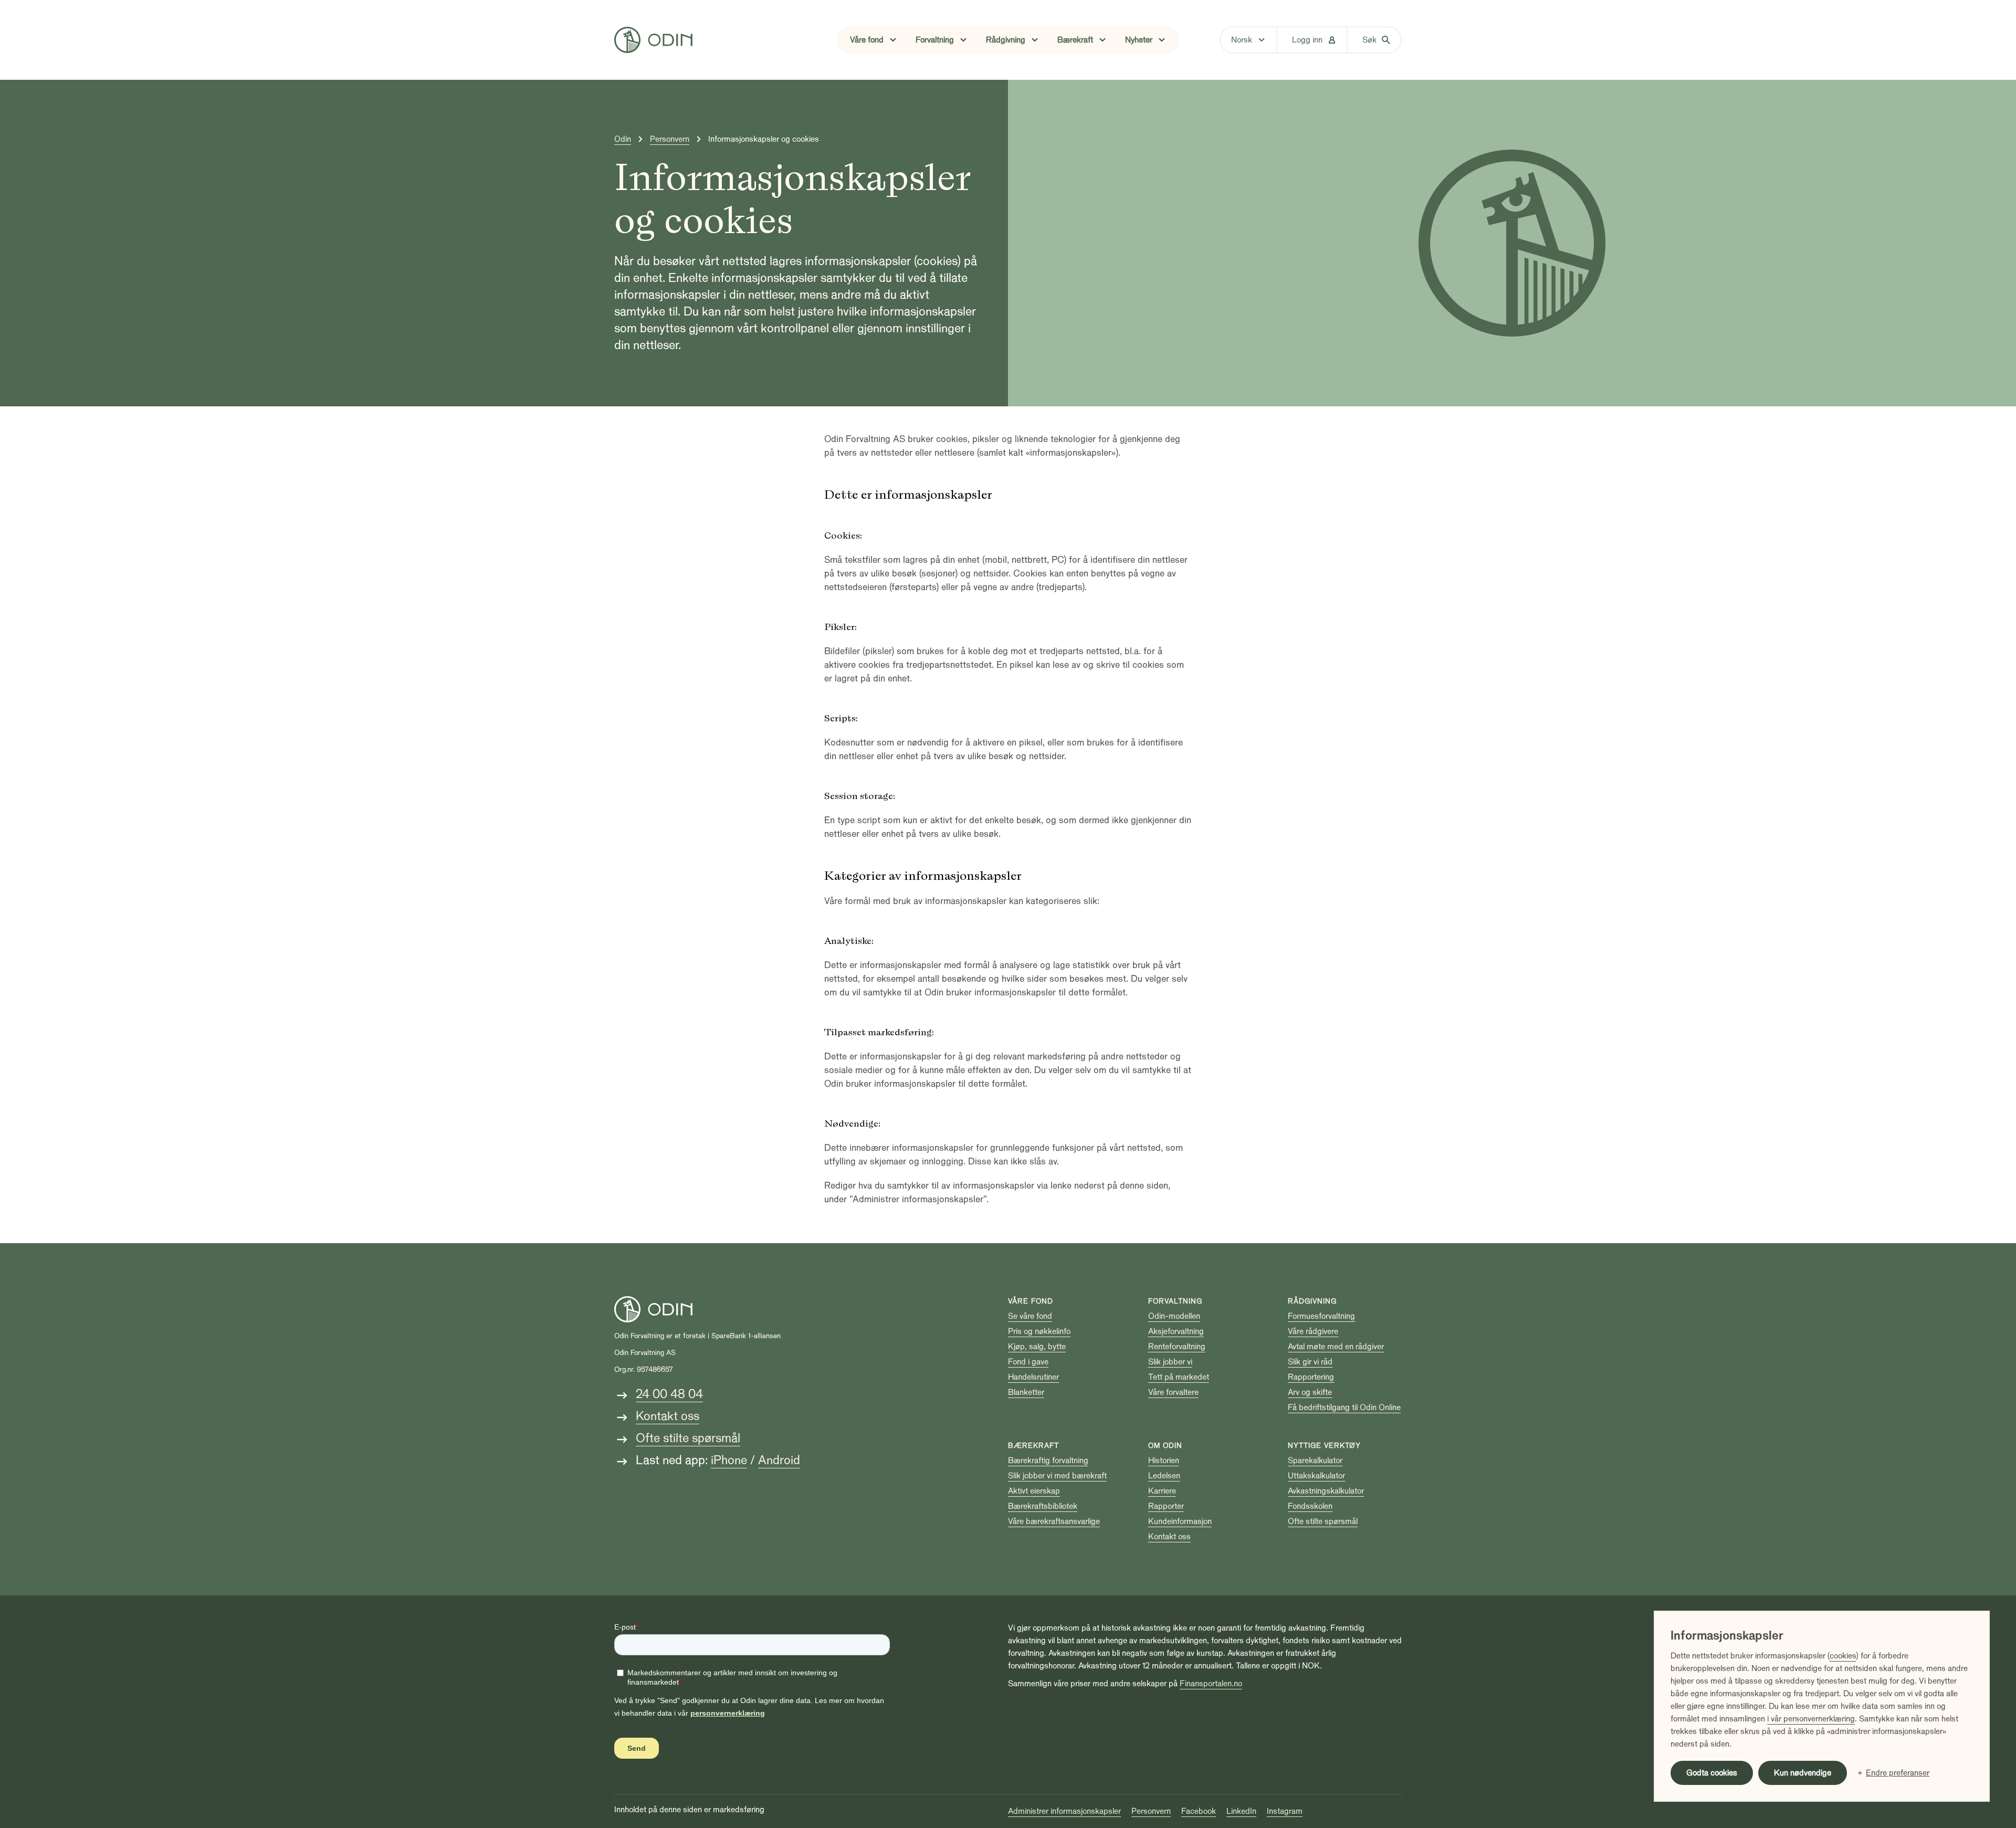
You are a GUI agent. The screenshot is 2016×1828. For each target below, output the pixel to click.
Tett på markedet (1179, 1377)
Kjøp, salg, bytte (1037, 1347)
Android (779, 1460)
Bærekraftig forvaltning (1048, 1461)
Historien (1164, 1461)
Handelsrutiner (1033, 1377)
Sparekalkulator (1315, 1461)
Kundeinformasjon (1180, 1521)
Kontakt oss (668, 1416)
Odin (623, 139)
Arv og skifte (1310, 1392)
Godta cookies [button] (1712, 1773)
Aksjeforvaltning (1176, 1331)
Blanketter (1026, 1392)
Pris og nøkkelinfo (1039, 1331)
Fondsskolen (1310, 1506)
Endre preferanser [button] (1898, 1773)
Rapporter (1166, 1506)
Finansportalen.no (1211, 1684)
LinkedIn (1241, 1811)
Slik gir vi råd (1310, 1362)
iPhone (729, 1460)
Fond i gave (1028, 1362)
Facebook (1199, 1811)
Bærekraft (1033, 1446)
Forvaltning (1175, 1301)
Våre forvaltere (1173, 1392)
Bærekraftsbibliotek (1043, 1506)
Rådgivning (1312, 1301)
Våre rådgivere (1313, 1331)
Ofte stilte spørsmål (688, 1438)
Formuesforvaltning (1321, 1316)
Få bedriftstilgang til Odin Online (1344, 1407)
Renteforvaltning (1177, 1347)
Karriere (1162, 1491)
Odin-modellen (1174, 1316)
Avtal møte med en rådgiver (1336, 1347)
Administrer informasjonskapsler (1064, 1811)
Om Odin (1165, 1446)
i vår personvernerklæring (1811, 1719)
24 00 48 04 (669, 1394)
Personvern (670, 139)
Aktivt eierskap (1034, 1491)
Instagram (1285, 1811)
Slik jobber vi (1170, 1362)
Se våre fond (1030, 1316)
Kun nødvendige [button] (1803, 1773)
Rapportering (1311, 1377)
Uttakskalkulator (1316, 1476)
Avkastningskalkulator (1326, 1491)
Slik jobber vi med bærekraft (1057, 1476)
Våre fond (1031, 1301)
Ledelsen (1164, 1476)
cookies (1843, 1656)
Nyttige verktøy (1324, 1446)
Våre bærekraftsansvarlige (1054, 1521)
